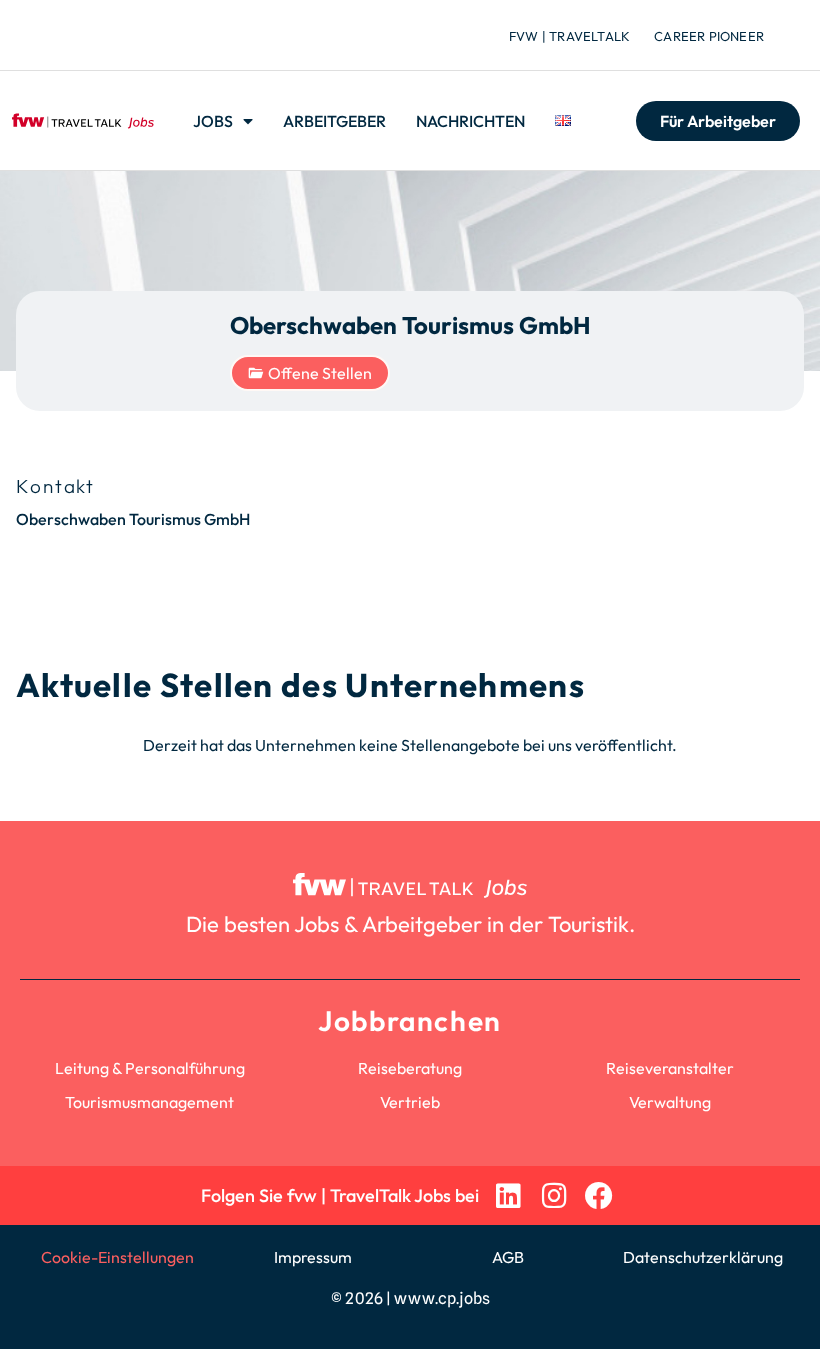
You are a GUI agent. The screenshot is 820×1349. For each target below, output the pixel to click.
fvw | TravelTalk (569, 36)
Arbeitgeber (334, 121)
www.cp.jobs (442, 1298)
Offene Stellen (320, 373)
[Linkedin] (508, 1195)
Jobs (213, 121)
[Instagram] (553, 1195)
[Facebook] (599, 1195)
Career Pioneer (709, 36)
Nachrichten (470, 121)
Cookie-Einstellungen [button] (117, 1257)
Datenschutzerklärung (703, 1257)
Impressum (313, 1257)
